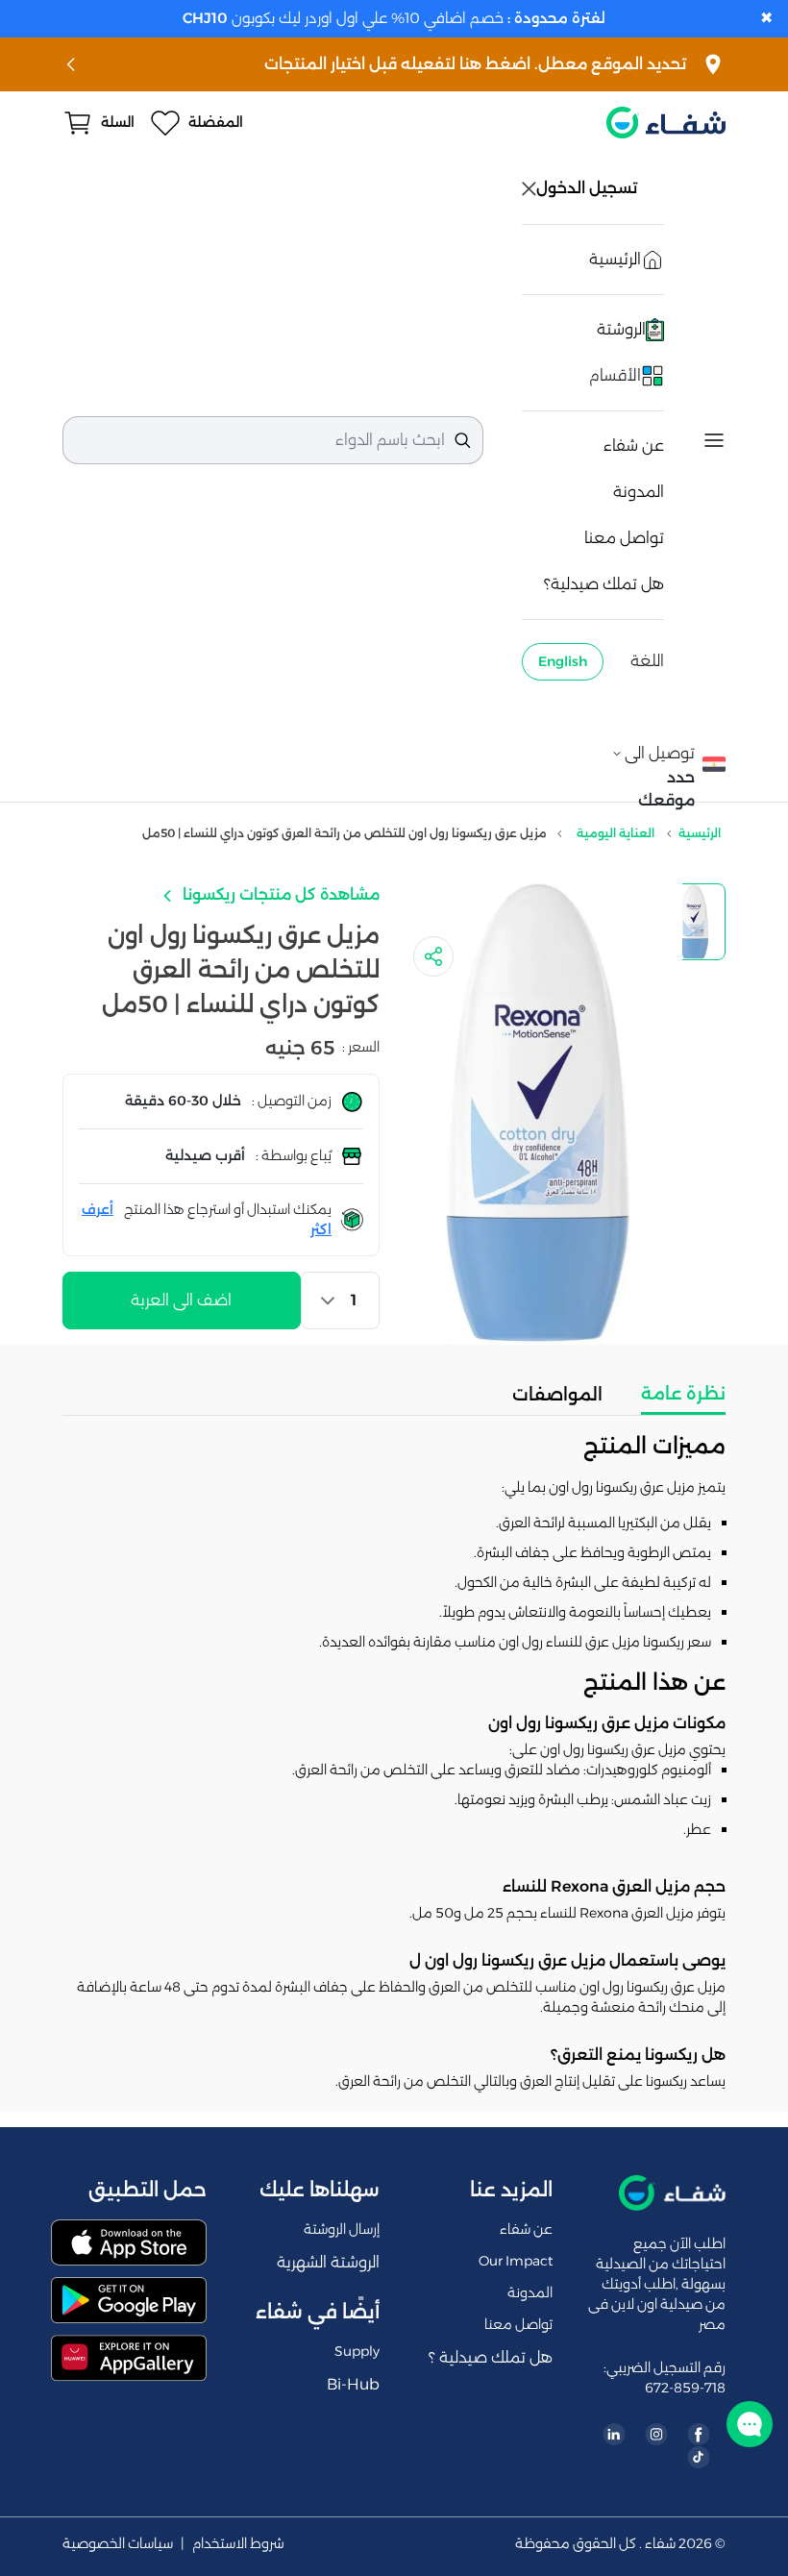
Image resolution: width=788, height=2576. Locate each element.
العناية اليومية (616, 833)
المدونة (639, 492)
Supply (357, 2351)
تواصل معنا (624, 538)
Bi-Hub (353, 2384)
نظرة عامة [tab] (683, 1394)
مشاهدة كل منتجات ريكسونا (279, 894)
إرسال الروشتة (342, 2229)
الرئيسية (700, 833)
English (563, 661)
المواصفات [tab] (557, 1395)
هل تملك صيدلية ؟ (491, 2357)
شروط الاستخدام (238, 2544)
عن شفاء (634, 446)
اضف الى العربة (181, 1300)
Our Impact (516, 2261)
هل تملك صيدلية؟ (604, 584)
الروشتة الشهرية (328, 2262)
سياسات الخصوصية (118, 2544)
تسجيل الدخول (589, 188)
